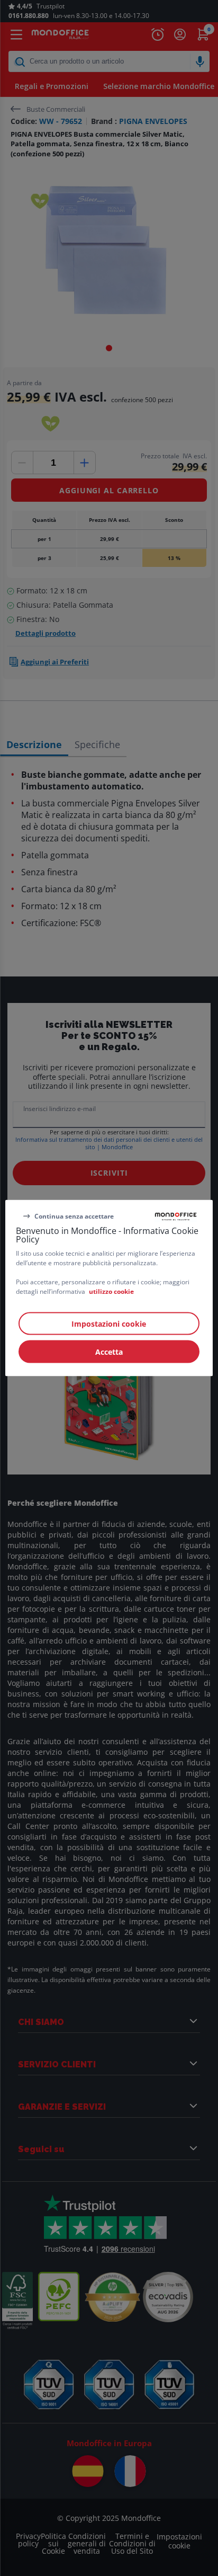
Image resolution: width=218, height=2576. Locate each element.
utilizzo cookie (111, 1291)
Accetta (109, 1352)
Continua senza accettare (74, 1216)
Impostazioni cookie (109, 1324)
